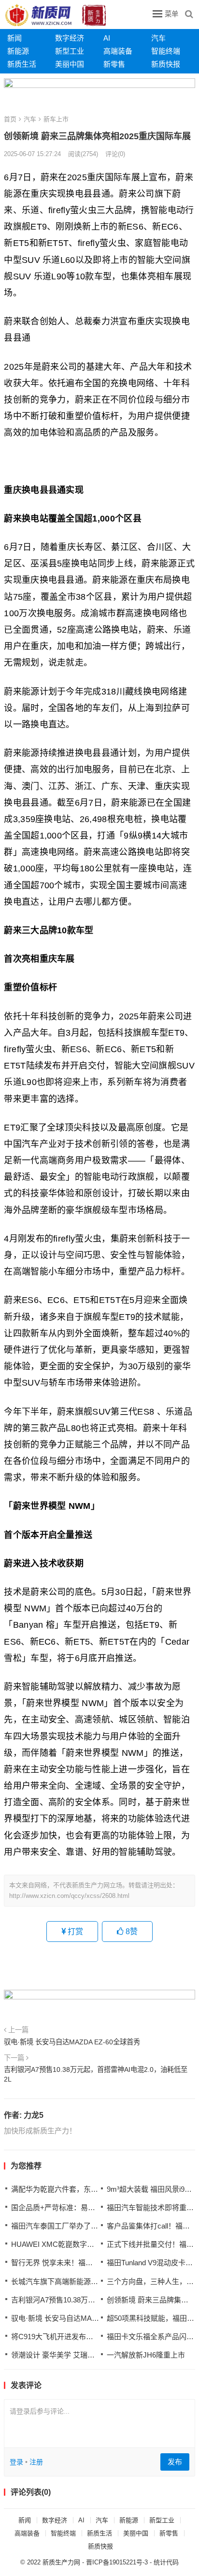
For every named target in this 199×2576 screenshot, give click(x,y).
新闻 (14, 38)
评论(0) (115, 154)
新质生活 (22, 64)
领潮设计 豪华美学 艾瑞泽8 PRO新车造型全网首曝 (93, 2355)
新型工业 (70, 51)
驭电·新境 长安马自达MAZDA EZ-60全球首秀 (72, 2042)
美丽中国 (70, 64)
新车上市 (56, 119)
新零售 (114, 64)
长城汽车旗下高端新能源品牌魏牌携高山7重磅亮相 (93, 2281)
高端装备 (118, 51)
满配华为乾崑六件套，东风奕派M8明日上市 (81, 2189)
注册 (36, 2462)
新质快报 (166, 64)
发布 (175, 2462)
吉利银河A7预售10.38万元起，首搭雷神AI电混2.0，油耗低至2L (96, 2074)
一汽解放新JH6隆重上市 (146, 2355)
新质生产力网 (61, 2562)
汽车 (158, 38)
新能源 (18, 51)
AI (107, 38)
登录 (16, 2462)
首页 (10, 119)
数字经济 (70, 38)
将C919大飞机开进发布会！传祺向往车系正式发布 (92, 2337)
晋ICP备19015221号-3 (117, 2562)
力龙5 (34, 2115)
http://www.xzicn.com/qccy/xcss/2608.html (69, 1896)
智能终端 (166, 51)
